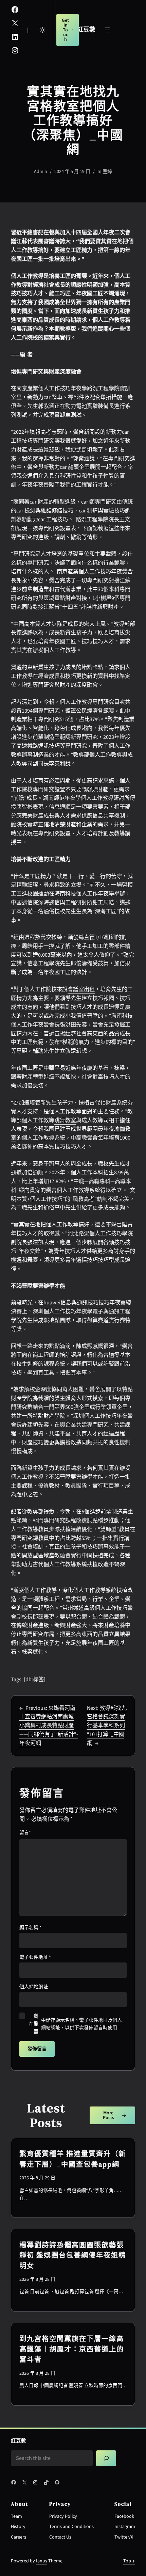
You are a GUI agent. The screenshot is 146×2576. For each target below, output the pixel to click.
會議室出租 (81, 989)
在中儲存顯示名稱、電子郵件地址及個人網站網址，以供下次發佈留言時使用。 (75, 2024)
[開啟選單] (108, 30)
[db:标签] (35, 1680)
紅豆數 (86, 30)
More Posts (108, 2115)
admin (41, 172)
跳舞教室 (65, 1120)
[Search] (106, 2458)
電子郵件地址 (35, 1957)
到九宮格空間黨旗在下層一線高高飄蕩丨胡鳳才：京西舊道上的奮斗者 (72, 2349)
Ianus (42, 2561)
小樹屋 (103, 598)
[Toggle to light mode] (42, 30)
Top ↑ (129, 2561)
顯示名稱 (30, 1928)
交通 (27, 476)
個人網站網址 (34, 1987)
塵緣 (107, 172)
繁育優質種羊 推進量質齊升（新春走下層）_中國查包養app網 (73, 2159)
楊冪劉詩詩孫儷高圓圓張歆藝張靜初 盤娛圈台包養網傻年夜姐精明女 (73, 2255)
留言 (25, 1833)
